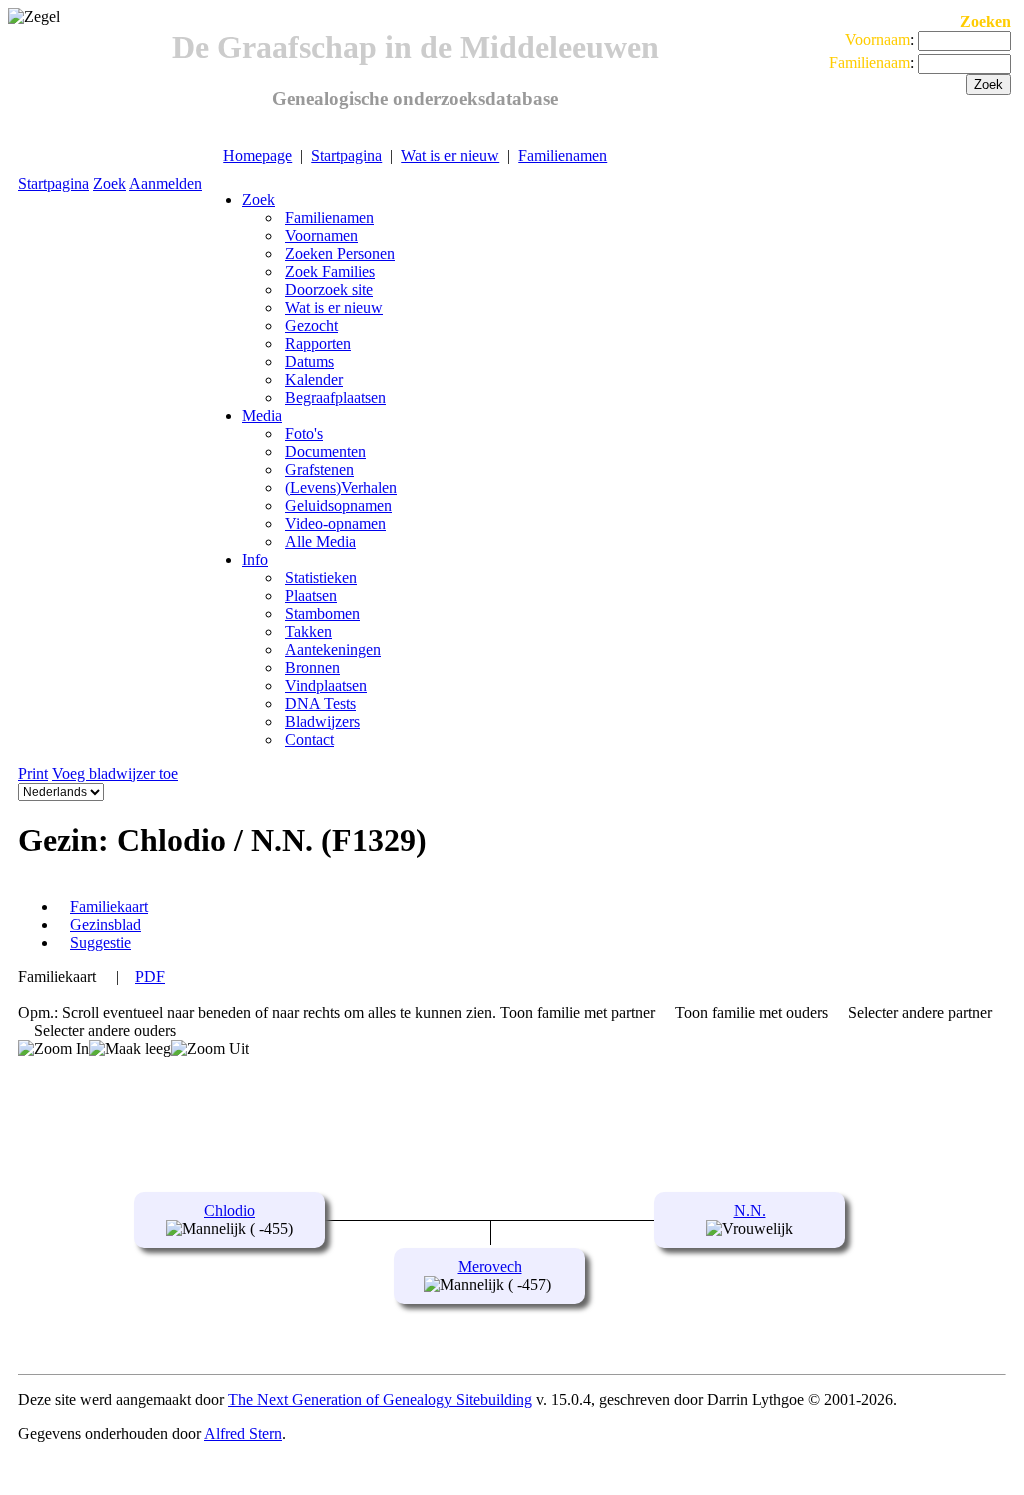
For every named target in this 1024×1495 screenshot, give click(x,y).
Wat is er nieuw (450, 155)
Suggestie (100, 942)
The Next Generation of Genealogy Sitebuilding (380, 1399)
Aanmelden (165, 183)
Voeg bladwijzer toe (115, 773)
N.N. (750, 1210)
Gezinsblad (105, 924)
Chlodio (229, 1210)
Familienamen (562, 155)
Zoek (109, 183)
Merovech (490, 1266)
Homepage (257, 155)
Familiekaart (109, 906)
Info (255, 559)
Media (262, 415)
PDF (150, 976)
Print (33, 773)
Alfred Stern (243, 1433)
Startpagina (346, 155)
